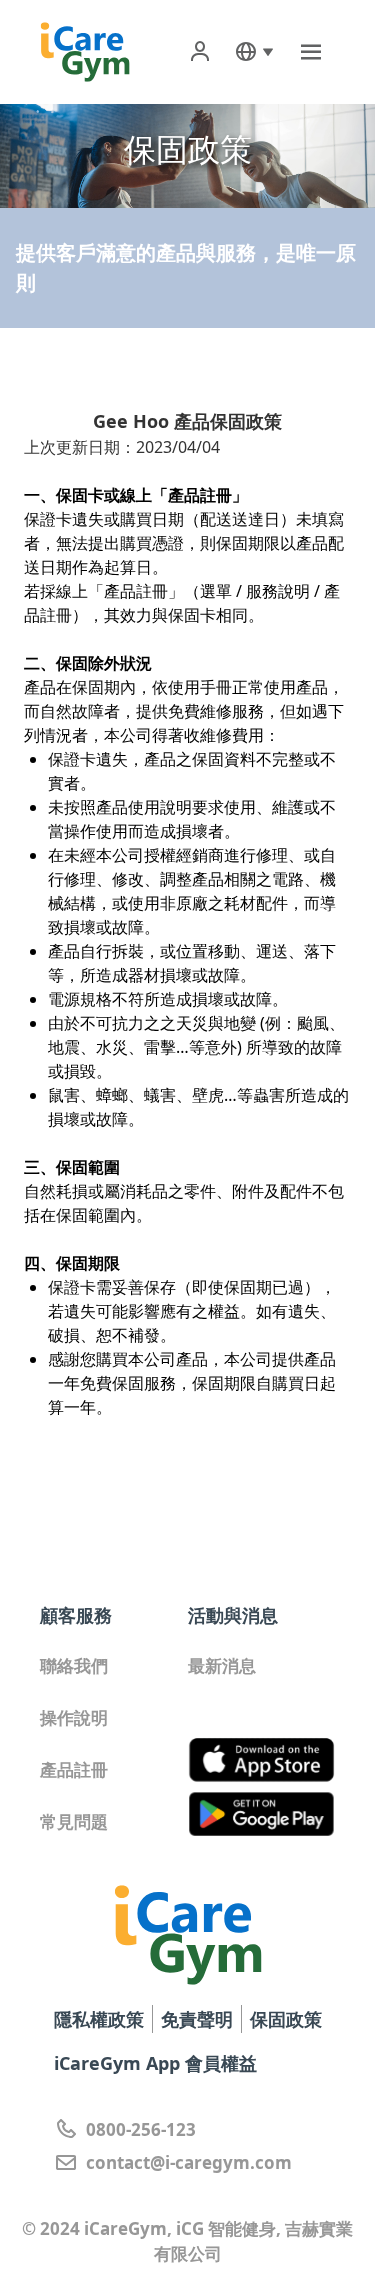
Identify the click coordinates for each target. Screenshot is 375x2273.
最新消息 (222, 1665)
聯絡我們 (74, 1665)
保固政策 (286, 2019)
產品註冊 (74, 1769)
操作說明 (74, 1717)
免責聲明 (197, 2019)
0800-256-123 (141, 2129)
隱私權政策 (99, 2019)
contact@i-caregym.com (189, 2162)
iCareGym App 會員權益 (155, 2063)
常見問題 (74, 1821)
